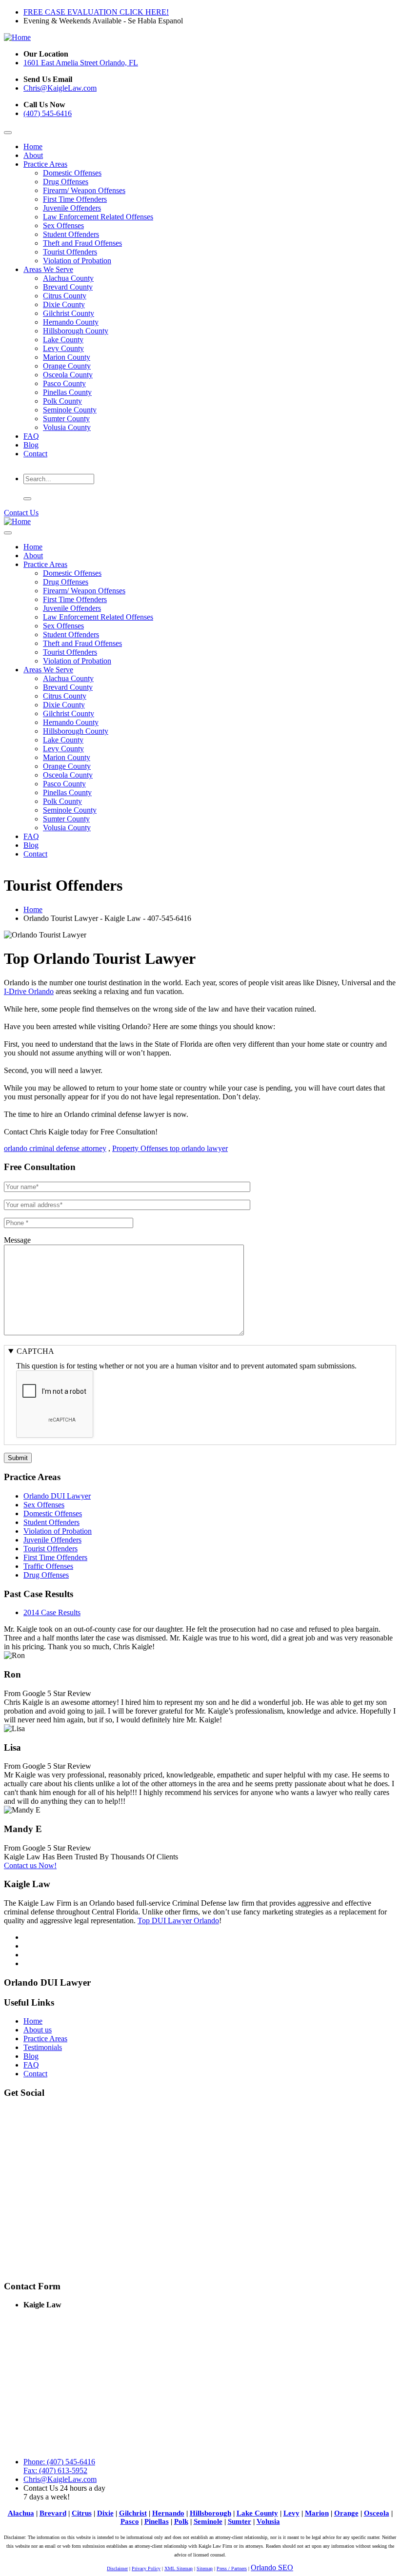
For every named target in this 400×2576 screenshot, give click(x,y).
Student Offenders (71, 234)
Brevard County (68, 287)
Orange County (67, 366)
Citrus (82, 2513)
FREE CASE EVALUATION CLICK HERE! (96, 12)
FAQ (31, 436)
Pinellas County (67, 392)
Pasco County (64, 383)
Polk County (62, 401)
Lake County (63, 340)
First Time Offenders (75, 199)
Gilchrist (133, 2513)
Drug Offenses (66, 182)
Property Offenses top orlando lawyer (170, 1148)
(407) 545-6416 (48, 113)
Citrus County (65, 296)
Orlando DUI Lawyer (57, 1496)
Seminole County (70, 410)
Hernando (168, 2513)
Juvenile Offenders (72, 208)
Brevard (53, 2513)
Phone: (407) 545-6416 (59, 2462)
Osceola (377, 2513)
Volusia (268, 2521)
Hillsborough (210, 2513)
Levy (291, 2513)
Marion (317, 2513)
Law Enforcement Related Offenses (98, 217)
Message (17, 1240)
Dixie (105, 2513)
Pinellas (157, 2521)
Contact (35, 454)
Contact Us (21, 513)
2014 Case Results (52, 1612)
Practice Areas (45, 164)
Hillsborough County (76, 331)
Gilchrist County (69, 313)
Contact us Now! (30, 1865)
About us (38, 2030)
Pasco (130, 2521)
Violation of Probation (77, 261)
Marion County (67, 357)
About (33, 155)
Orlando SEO (272, 2567)
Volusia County (67, 427)
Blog (31, 445)
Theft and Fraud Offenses (82, 243)
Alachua (21, 2513)
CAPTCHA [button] (35, 1351)
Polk (181, 2521)
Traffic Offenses (48, 1566)
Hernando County (71, 322)
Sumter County (66, 419)
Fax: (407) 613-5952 (55, 2470)
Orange (346, 2513)
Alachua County (68, 278)
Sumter (240, 2521)
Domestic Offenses (72, 173)
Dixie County (64, 304)
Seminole (208, 2521)
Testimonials (43, 2047)
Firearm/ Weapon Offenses (84, 190)
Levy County (63, 348)
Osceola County (68, 375)
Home (33, 146)
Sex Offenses (63, 225)
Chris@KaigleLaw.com (60, 88)
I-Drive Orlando (29, 991)
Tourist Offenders (70, 252)
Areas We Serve (48, 269)
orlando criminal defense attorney (55, 1148)
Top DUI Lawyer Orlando (178, 1921)
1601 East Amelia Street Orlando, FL (81, 63)
